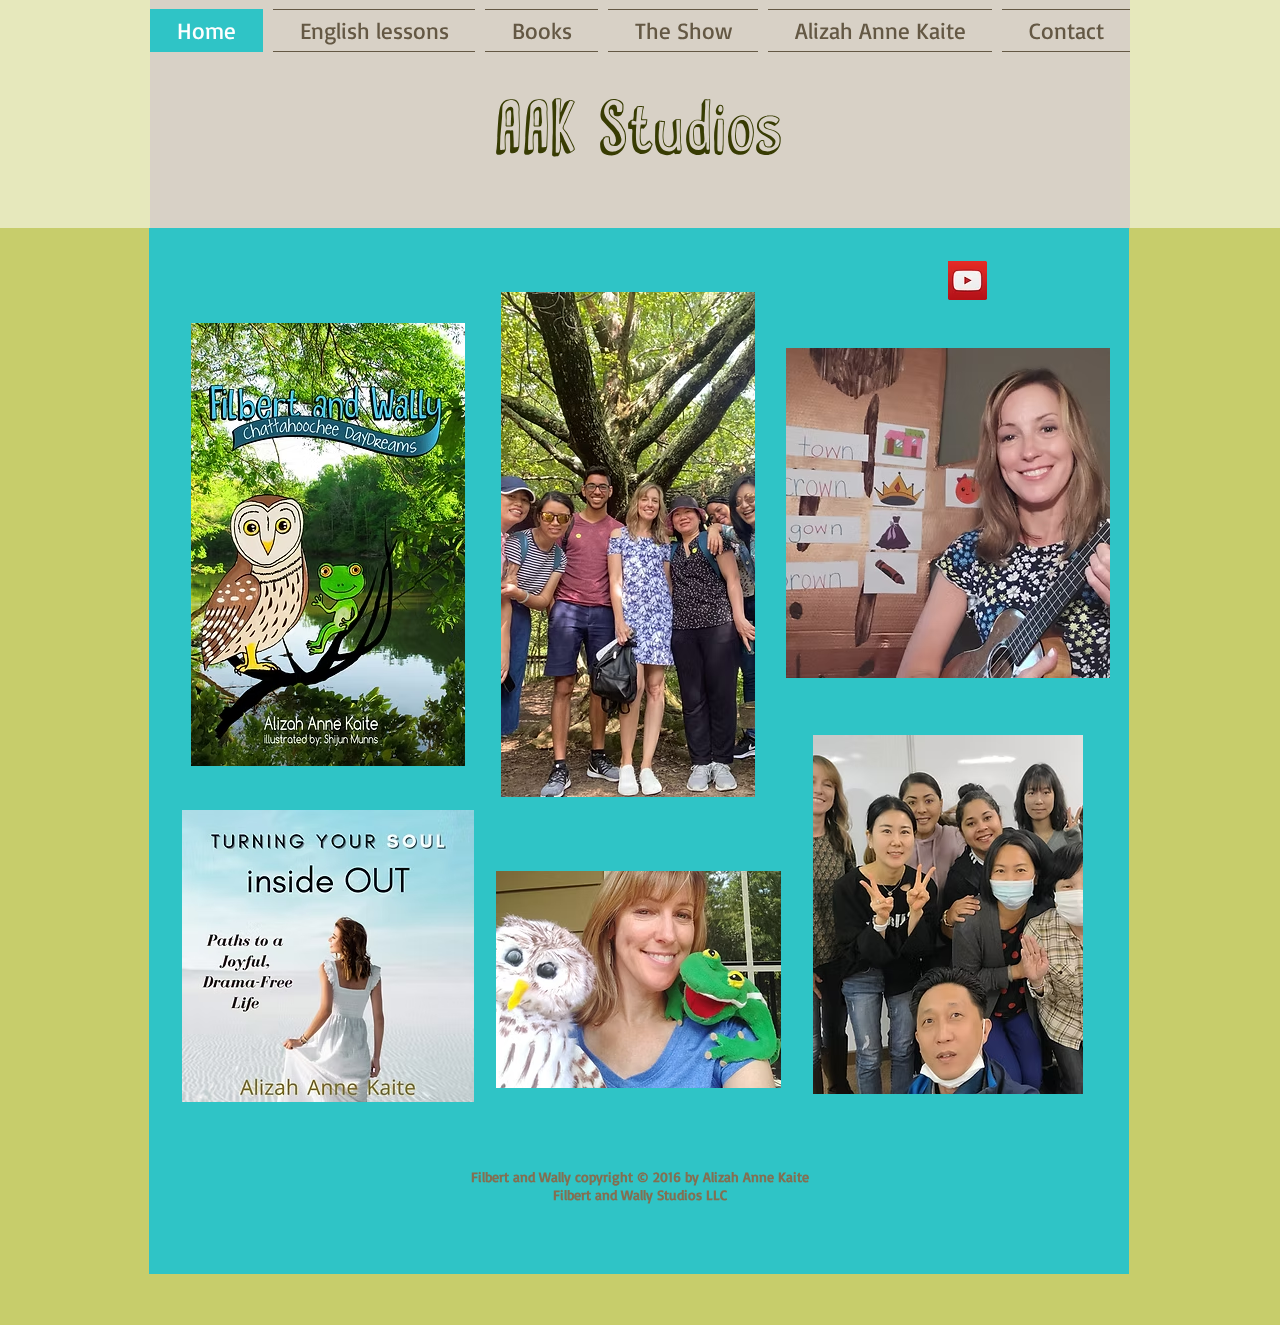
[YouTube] (967, 280)
